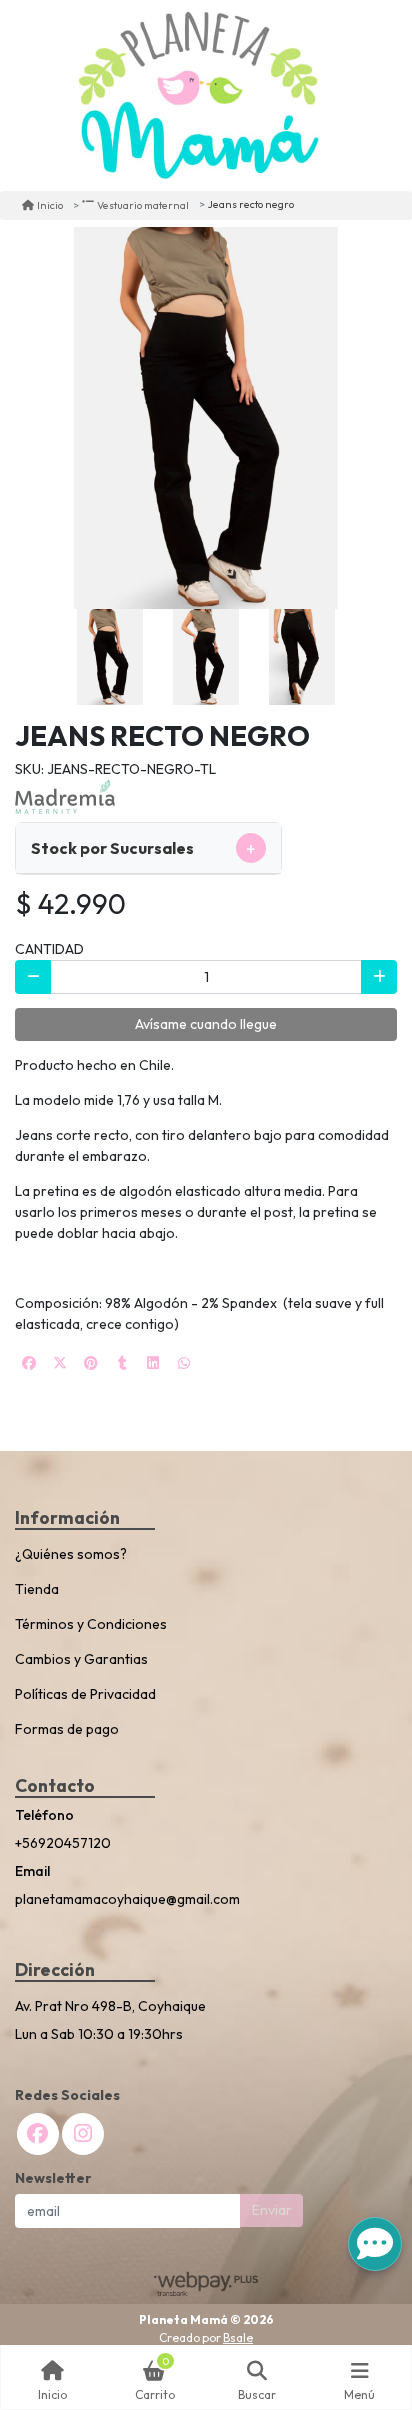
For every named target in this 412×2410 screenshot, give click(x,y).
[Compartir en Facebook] (29, 1363)
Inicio (50, 205)
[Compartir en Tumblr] (122, 1363)
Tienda (37, 1589)
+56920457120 (63, 1843)
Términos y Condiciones (91, 1624)
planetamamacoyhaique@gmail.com (127, 1899)
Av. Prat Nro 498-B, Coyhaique (110, 2006)
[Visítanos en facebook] (38, 2134)
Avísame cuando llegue (206, 1024)
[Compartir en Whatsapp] (184, 1363)
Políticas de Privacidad (85, 1694)
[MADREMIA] (65, 796)
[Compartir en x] (60, 1363)
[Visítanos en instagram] (83, 2134)
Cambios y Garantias (81, 1659)
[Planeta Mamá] (199, 95)
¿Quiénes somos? (71, 1554)
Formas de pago (67, 1729)
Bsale (238, 2337)
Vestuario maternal (143, 205)
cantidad (49, 949)
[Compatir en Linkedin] (153, 1363)
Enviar (272, 2210)
